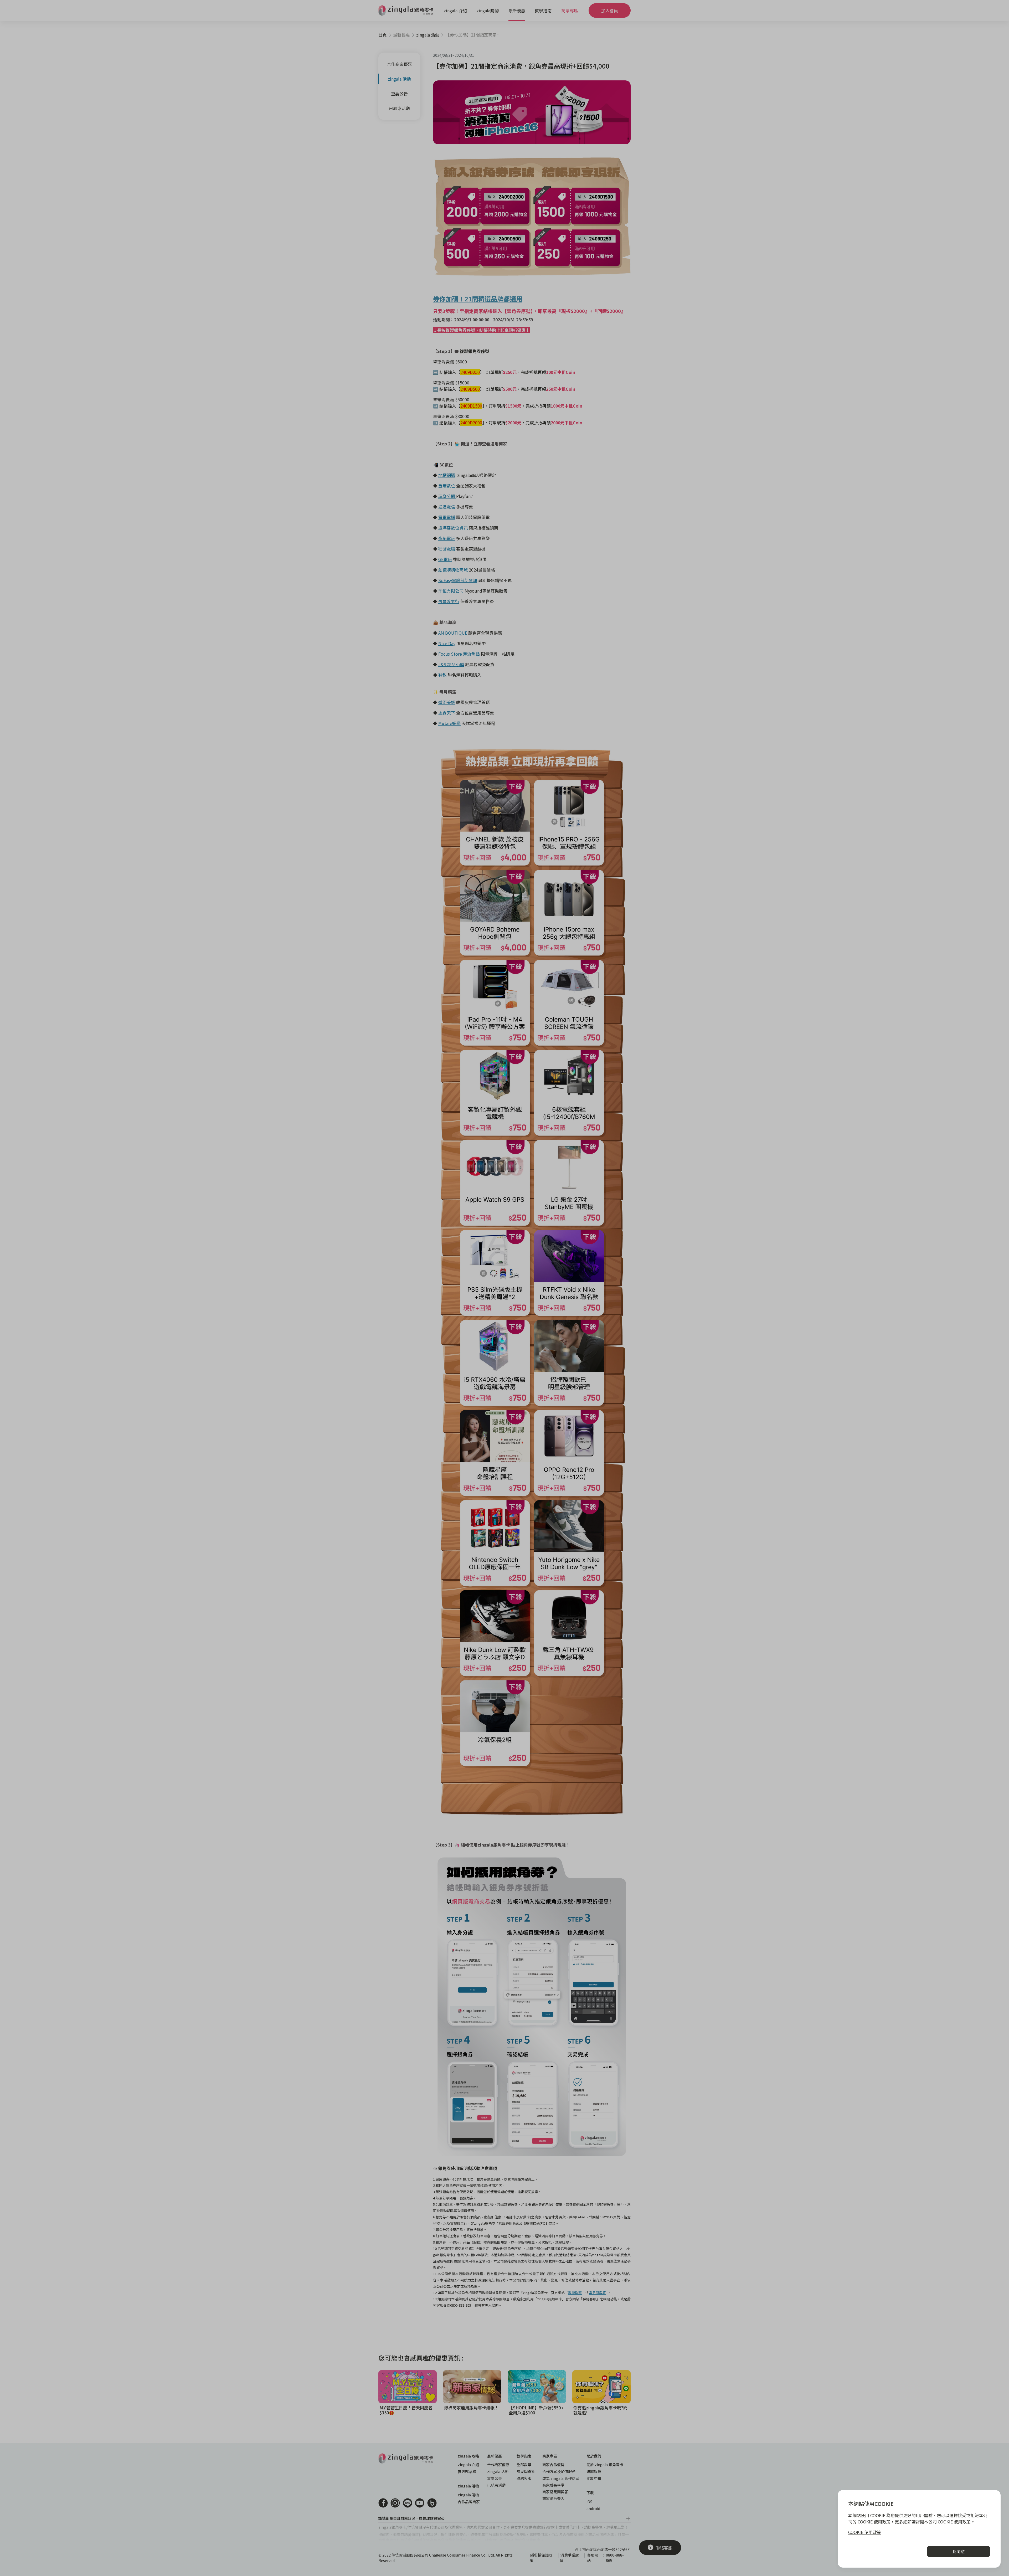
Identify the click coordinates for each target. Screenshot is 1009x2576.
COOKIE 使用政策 (865, 2532)
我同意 (959, 2551)
